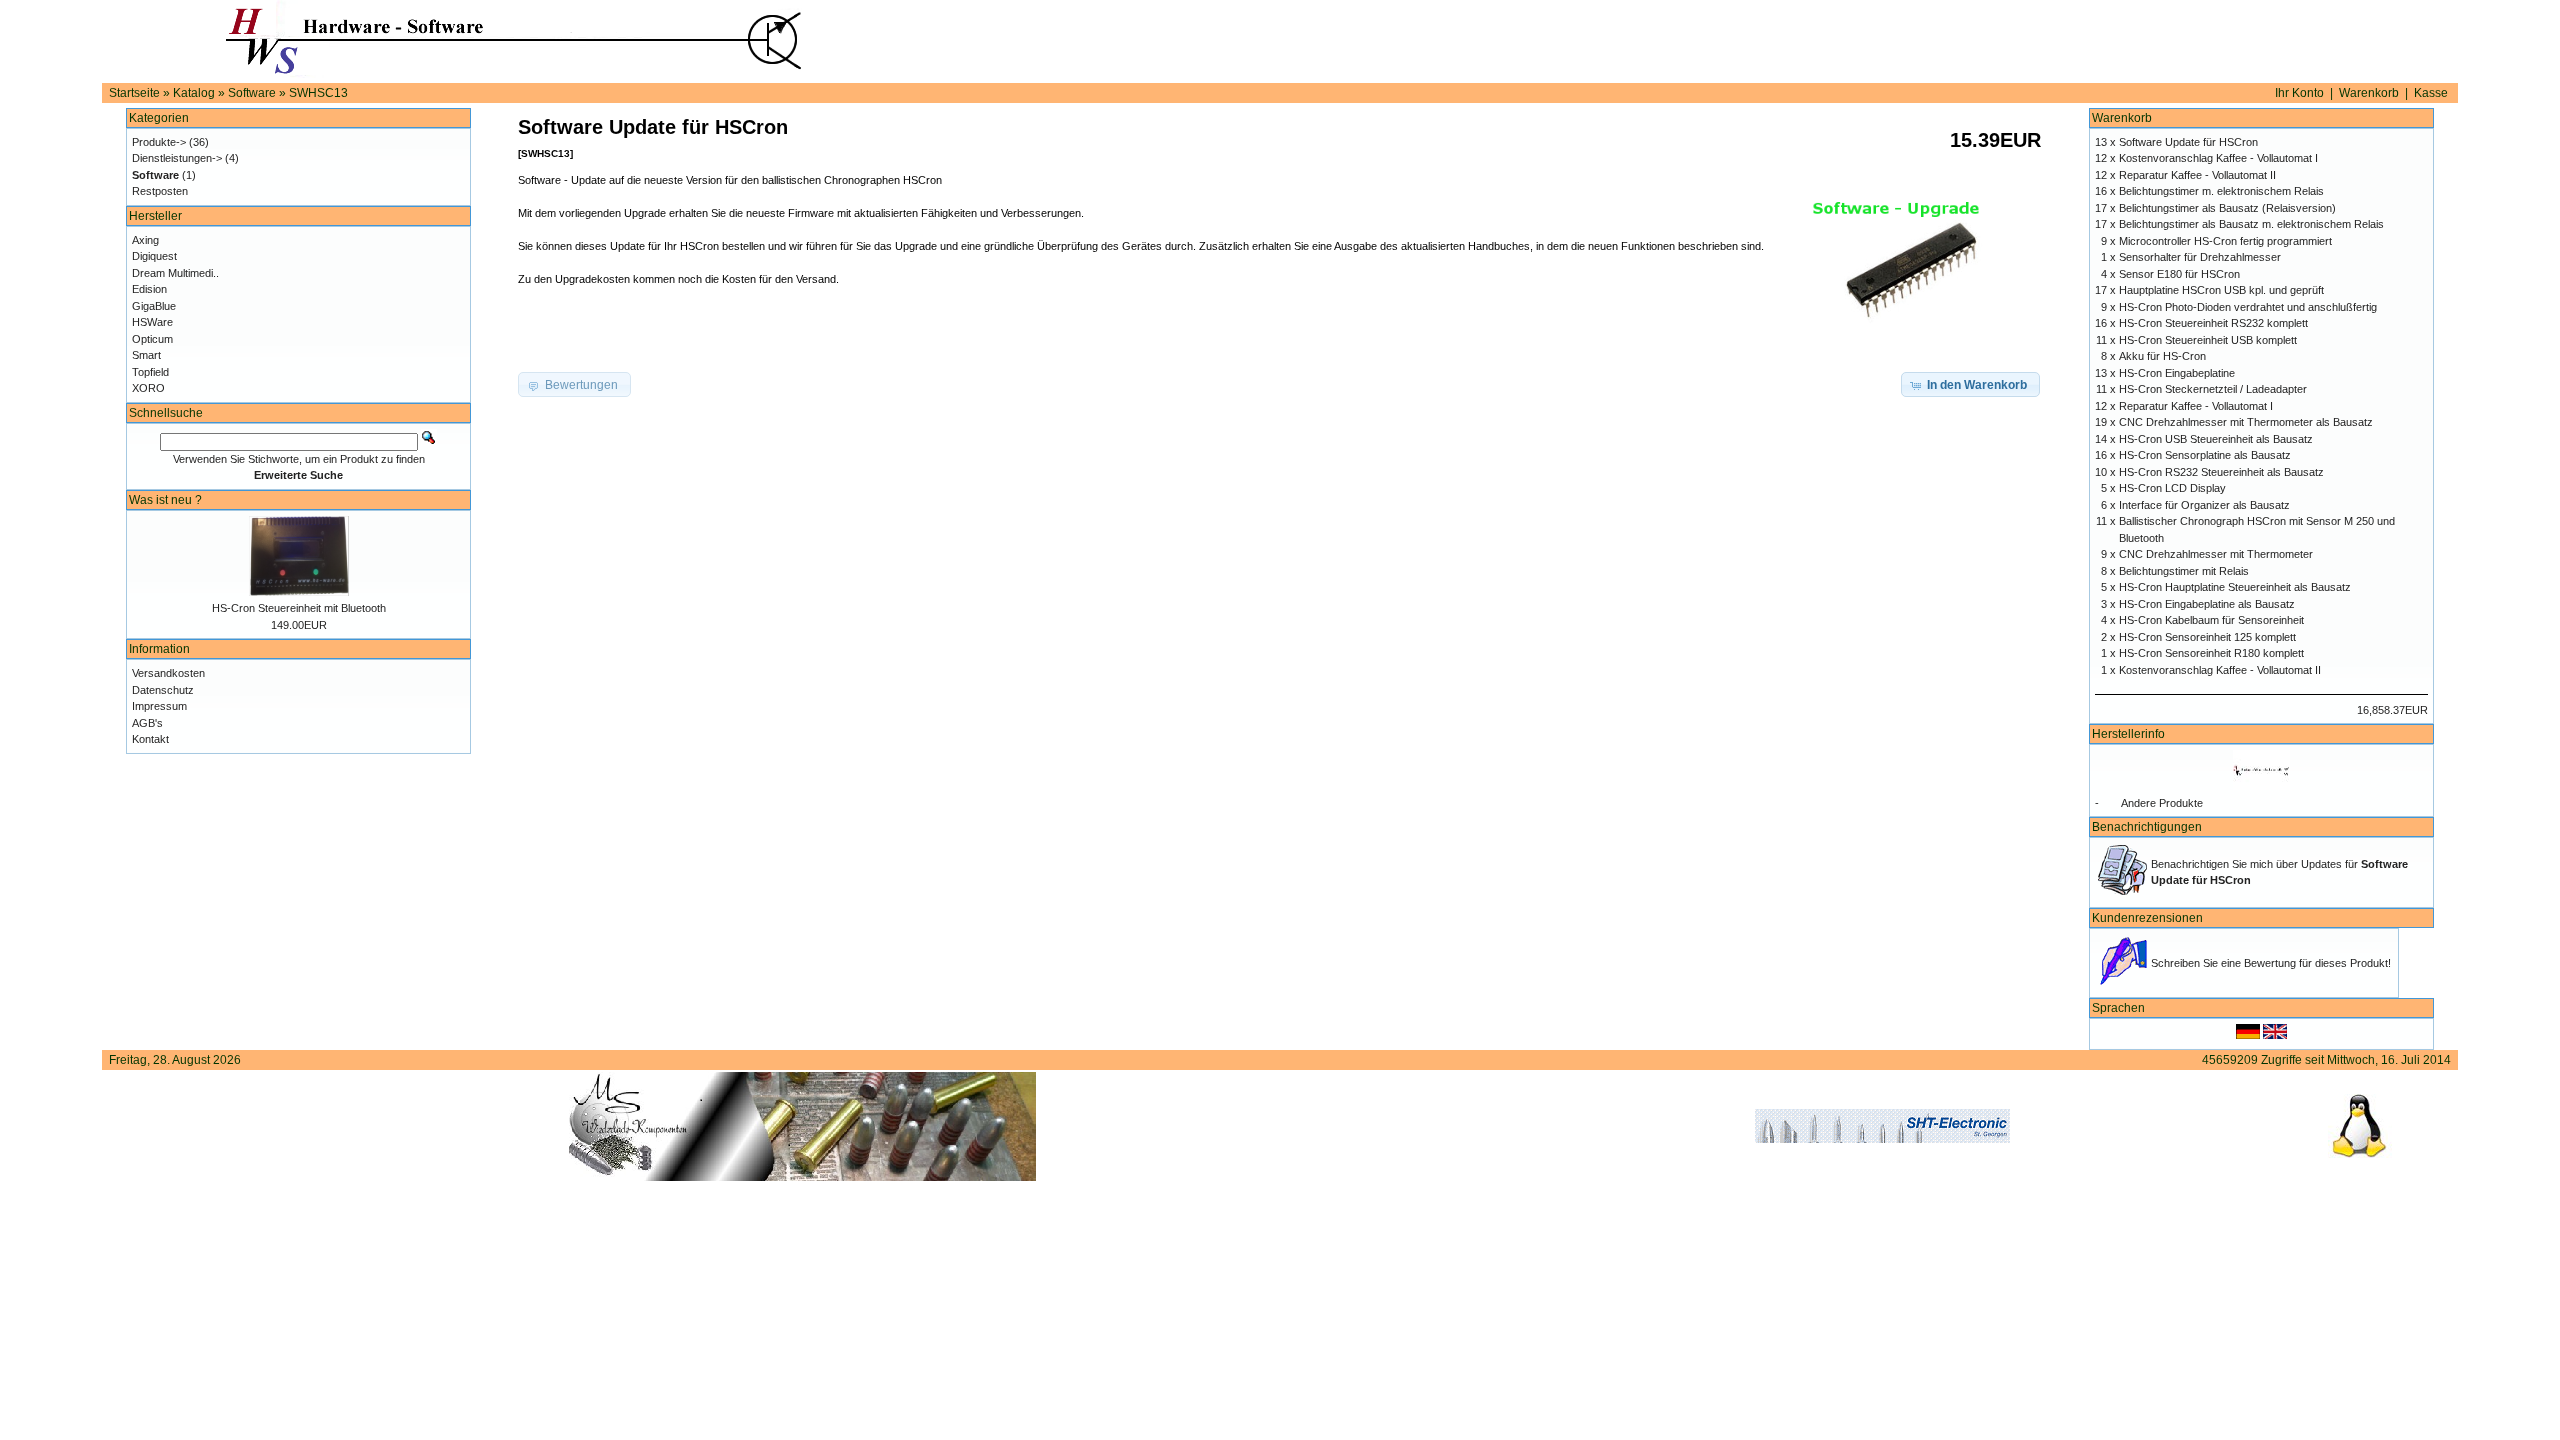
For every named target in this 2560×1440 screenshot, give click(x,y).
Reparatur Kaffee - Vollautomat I (2196, 406)
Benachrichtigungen (2147, 827)
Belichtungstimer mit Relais (2184, 571)
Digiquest (154, 256)
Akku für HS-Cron (2162, 356)
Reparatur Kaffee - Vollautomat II (2197, 175)
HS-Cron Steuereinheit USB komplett (2208, 340)
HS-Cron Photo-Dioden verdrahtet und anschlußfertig (2248, 307)
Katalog (194, 93)
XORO (148, 388)
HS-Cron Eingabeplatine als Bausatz (2207, 604)
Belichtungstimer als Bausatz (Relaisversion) (2227, 208)
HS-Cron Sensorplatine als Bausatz (2205, 455)
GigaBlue (154, 306)
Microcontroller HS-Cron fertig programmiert (2225, 241)
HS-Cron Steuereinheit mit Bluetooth (299, 608)
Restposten (160, 191)
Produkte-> (159, 142)
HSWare (152, 322)
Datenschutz (163, 690)
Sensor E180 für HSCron (2179, 274)
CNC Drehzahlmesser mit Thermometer (2216, 554)
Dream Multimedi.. (175, 273)
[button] (1970, 385)
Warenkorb (2369, 93)
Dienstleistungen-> (177, 158)
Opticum (152, 339)
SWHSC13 (318, 93)
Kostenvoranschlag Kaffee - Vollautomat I (2218, 158)
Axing (145, 240)
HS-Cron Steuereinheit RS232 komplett (2213, 323)
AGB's (147, 723)
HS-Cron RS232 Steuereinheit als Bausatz (2221, 472)
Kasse (2431, 93)
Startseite (134, 93)
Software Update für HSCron (2188, 142)
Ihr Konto (2299, 93)
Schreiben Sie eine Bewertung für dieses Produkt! (2271, 963)
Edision (149, 289)
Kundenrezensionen (2147, 918)
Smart (146, 355)
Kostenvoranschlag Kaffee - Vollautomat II (2220, 670)
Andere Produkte (2162, 803)
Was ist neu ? (165, 500)
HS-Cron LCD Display (2172, 488)
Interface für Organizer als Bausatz (2204, 505)
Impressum (159, 706)
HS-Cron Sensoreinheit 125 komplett (2207, 637)
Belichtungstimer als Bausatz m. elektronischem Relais (2251, 224)
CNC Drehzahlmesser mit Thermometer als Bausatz (2246, 422)
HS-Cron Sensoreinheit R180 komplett (2211, 653)
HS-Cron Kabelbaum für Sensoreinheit (2211, 620)
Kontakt (150, 739)
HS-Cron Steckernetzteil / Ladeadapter (2213, 389)
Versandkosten (168, 673)
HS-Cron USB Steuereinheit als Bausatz (2216, 439)
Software (252, 93)
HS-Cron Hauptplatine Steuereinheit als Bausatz (2235, 587)
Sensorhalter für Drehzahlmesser (2200, 257)
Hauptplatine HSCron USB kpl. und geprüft (2221, 290)
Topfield (150, 372)
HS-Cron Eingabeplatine (2177, 373)
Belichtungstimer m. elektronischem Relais (2221, 191)
